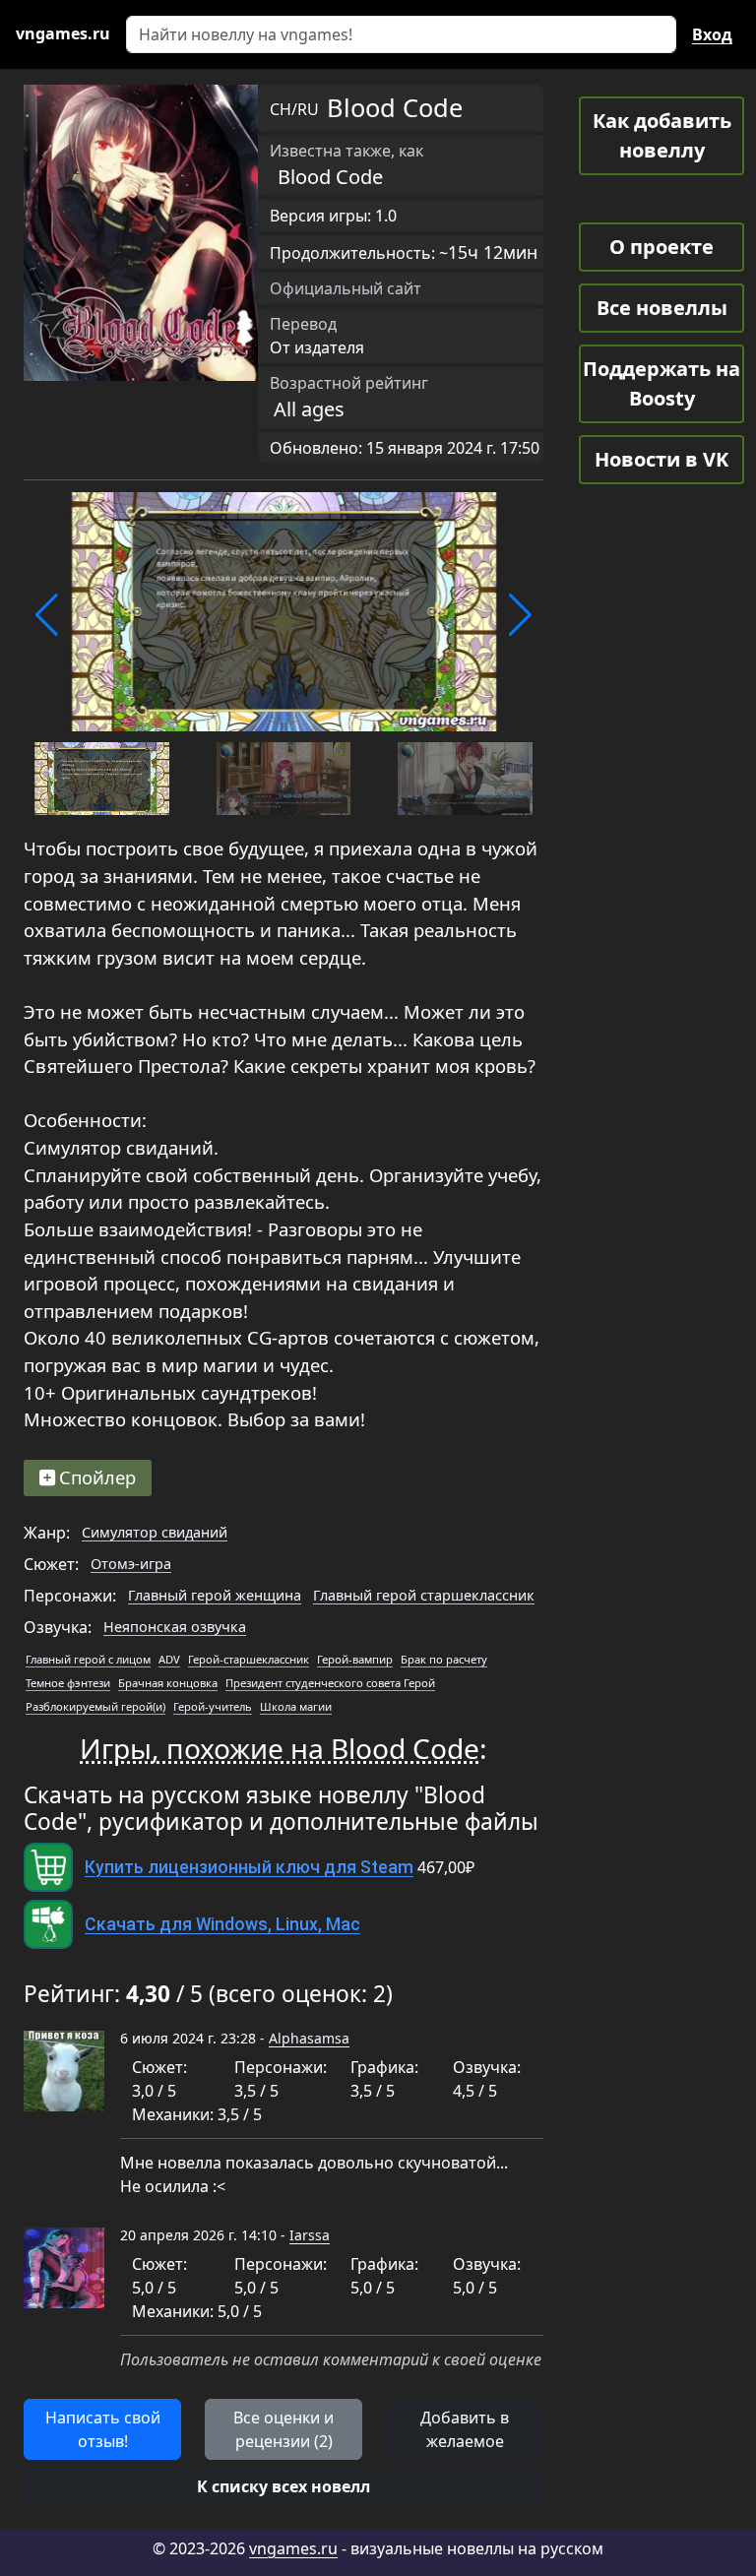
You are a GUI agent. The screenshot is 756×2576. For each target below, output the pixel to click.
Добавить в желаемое (465, 2429)
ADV (169, 1659)
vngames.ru (293, 2548)
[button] (47, 615)
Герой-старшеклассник (249, 1659)
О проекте (661, 247)
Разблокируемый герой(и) (95, 1706)
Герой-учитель (213, 1706)
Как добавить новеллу (662, 135)
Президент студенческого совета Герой (330, 1683)
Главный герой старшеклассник (424, 1595)
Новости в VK (661, 459)
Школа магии (296, 1706)
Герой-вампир (355, 1659)
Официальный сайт (346, 288)
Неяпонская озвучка (175, 1627)
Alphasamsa (309, 2038)
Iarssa (310, 2235)
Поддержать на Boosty (661, 383)
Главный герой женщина (215, 1595)
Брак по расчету (444, 1659)
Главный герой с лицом (88, 1659)
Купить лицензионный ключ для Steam (249, 1867)
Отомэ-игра (131, 1564)
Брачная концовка (168, 1683)
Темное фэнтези (68, 1683)
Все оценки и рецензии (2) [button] (283, 2429)
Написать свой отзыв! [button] (103, 2429)
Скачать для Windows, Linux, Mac (222, 1924)
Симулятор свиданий (155, 1532)
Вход (712, 34)
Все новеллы (662, 308)
